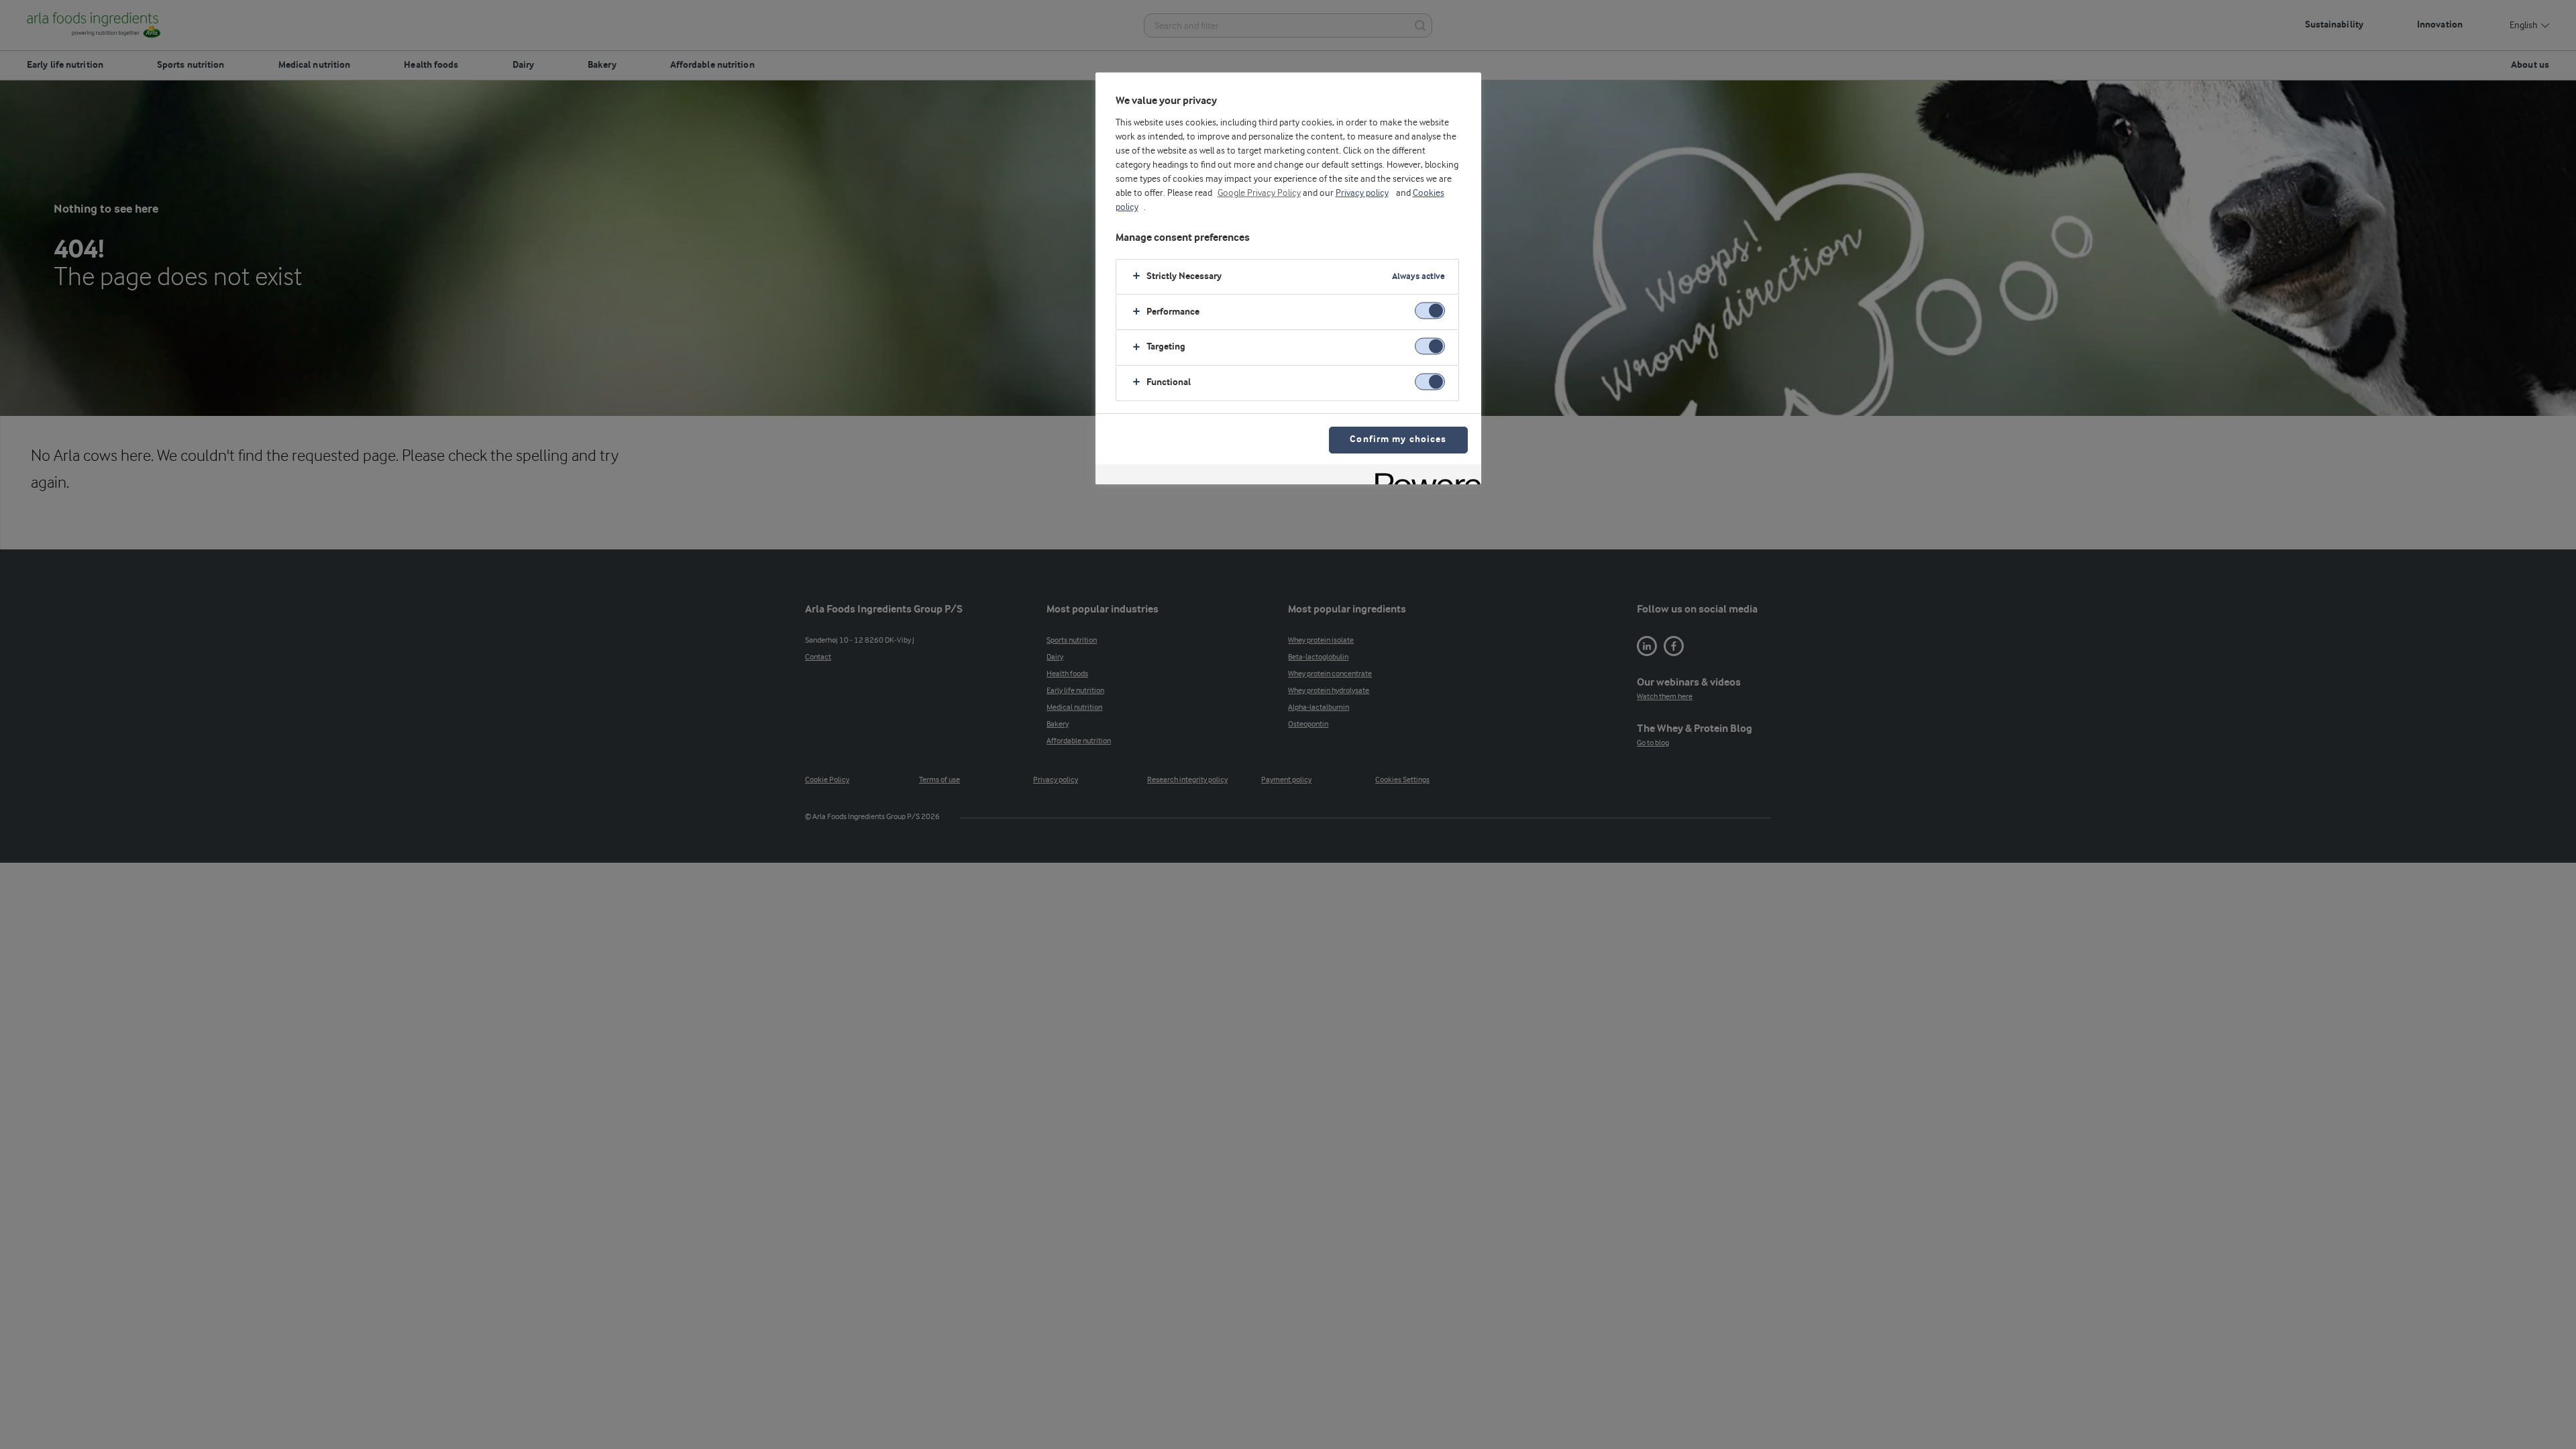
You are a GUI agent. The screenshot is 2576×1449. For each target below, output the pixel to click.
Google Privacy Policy (1259, 193)
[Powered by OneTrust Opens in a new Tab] (1424, 476)
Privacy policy (1362, 193)
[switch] (1430, 311)
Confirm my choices (1398, 440)
